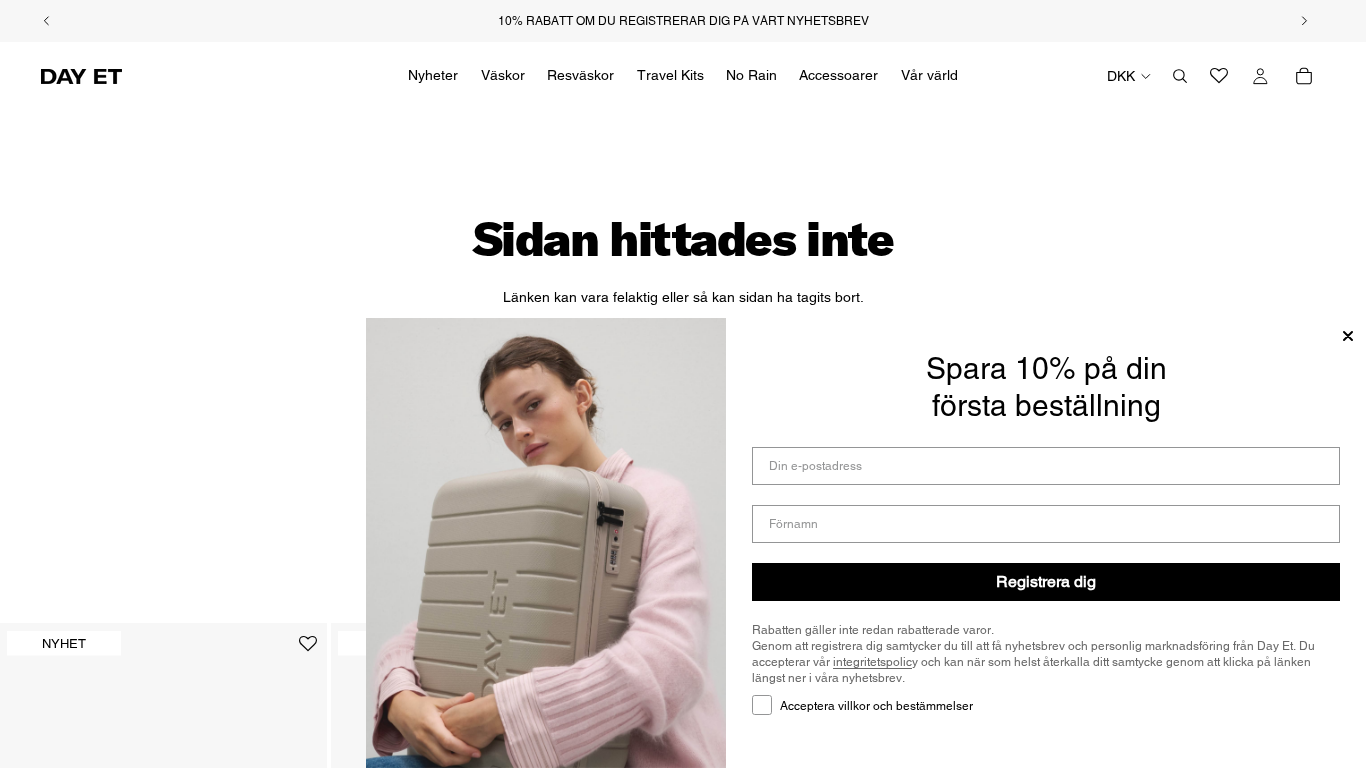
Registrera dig (1046, 581)
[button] (308, 651)
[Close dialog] (1348, 336)
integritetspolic (872, 662)
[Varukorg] (1304, 76)
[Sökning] (1180, 76)
